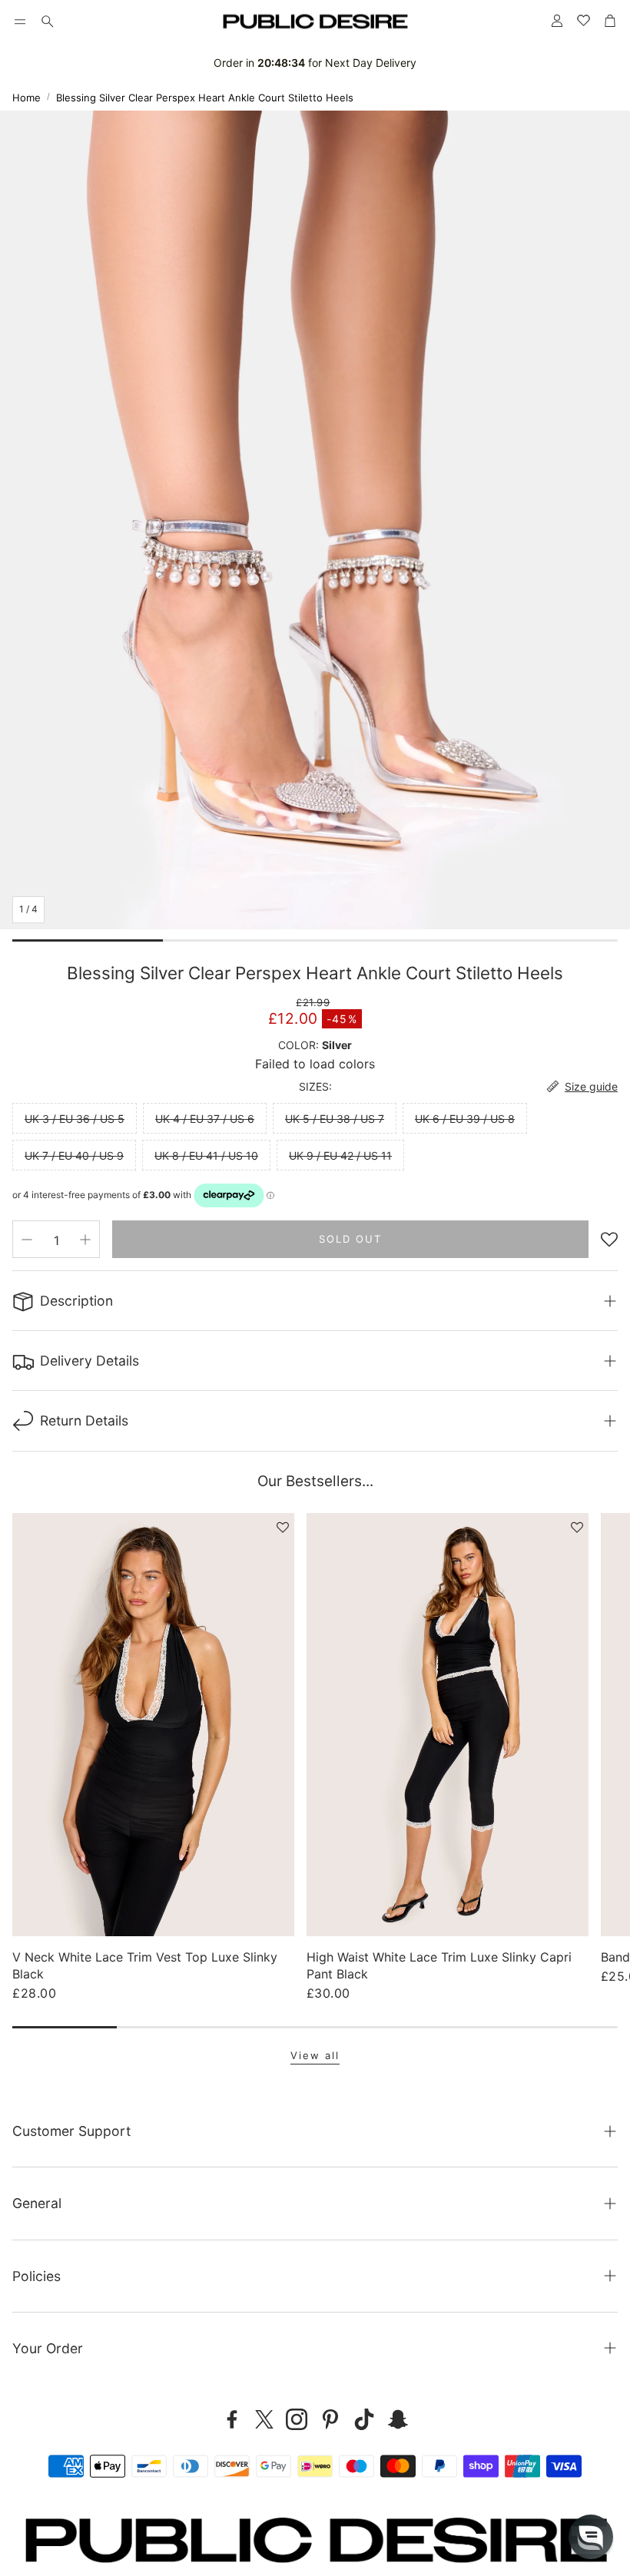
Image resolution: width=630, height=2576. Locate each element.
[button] (20, 22)
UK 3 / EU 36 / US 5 (75, 1119)
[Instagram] (297, 2419)
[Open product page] (153, 1724)
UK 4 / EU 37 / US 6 (205, 1119)
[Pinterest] (330, 2419)
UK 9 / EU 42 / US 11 (340, 1156)
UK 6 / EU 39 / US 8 (465, 1119)
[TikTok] (364, 2419)
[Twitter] (264, 2419)
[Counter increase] (85, 1240)
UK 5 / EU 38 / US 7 (335, 1119)
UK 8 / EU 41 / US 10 (206, 1156)
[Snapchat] (398, 2419)
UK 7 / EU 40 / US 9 (74, 1156)
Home (27, 98)
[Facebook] (232, 2419)
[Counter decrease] (27, 1240)
